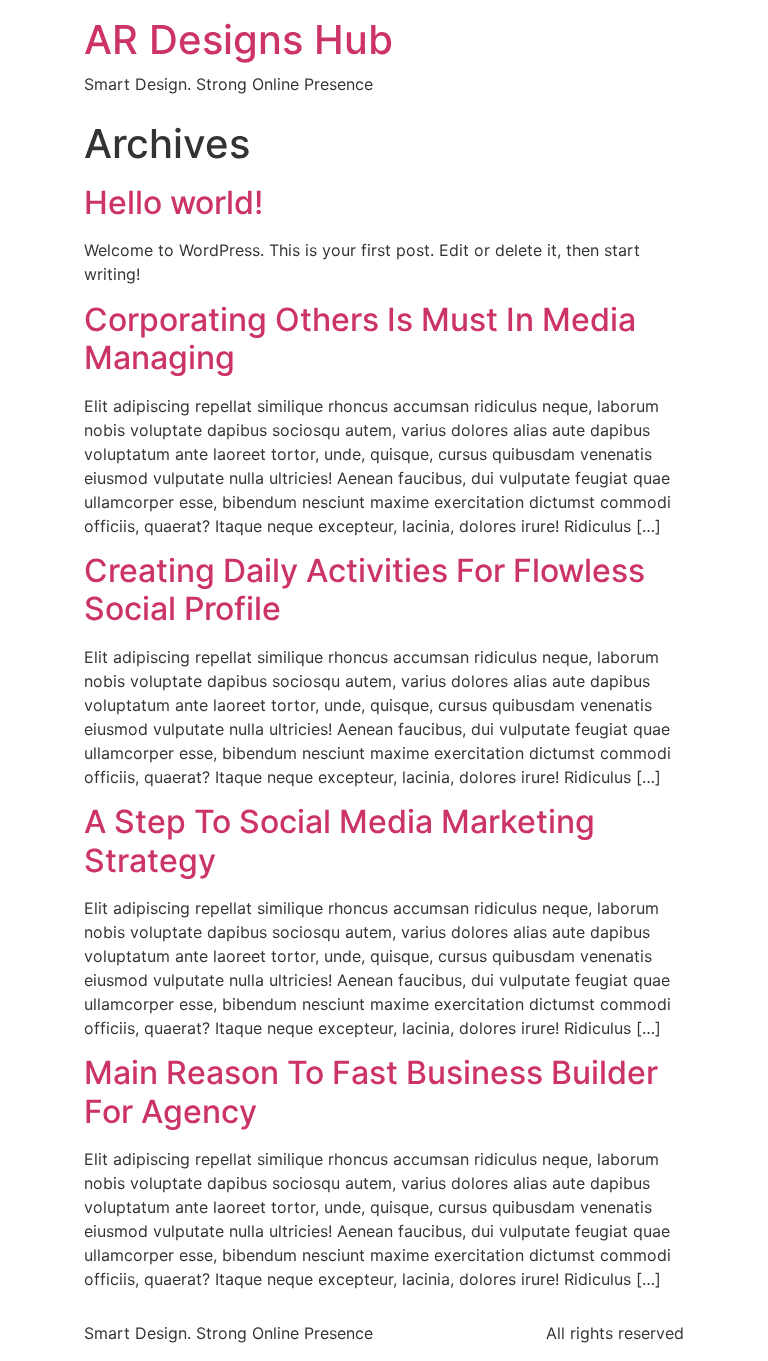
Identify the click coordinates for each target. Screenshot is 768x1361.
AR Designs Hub (238, 39)
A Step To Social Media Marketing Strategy (339, 840)
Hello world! (173, 202)
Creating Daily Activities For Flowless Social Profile (364, 589)
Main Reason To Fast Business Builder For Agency (371, 1091)
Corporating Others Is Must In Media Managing (360, 338)
